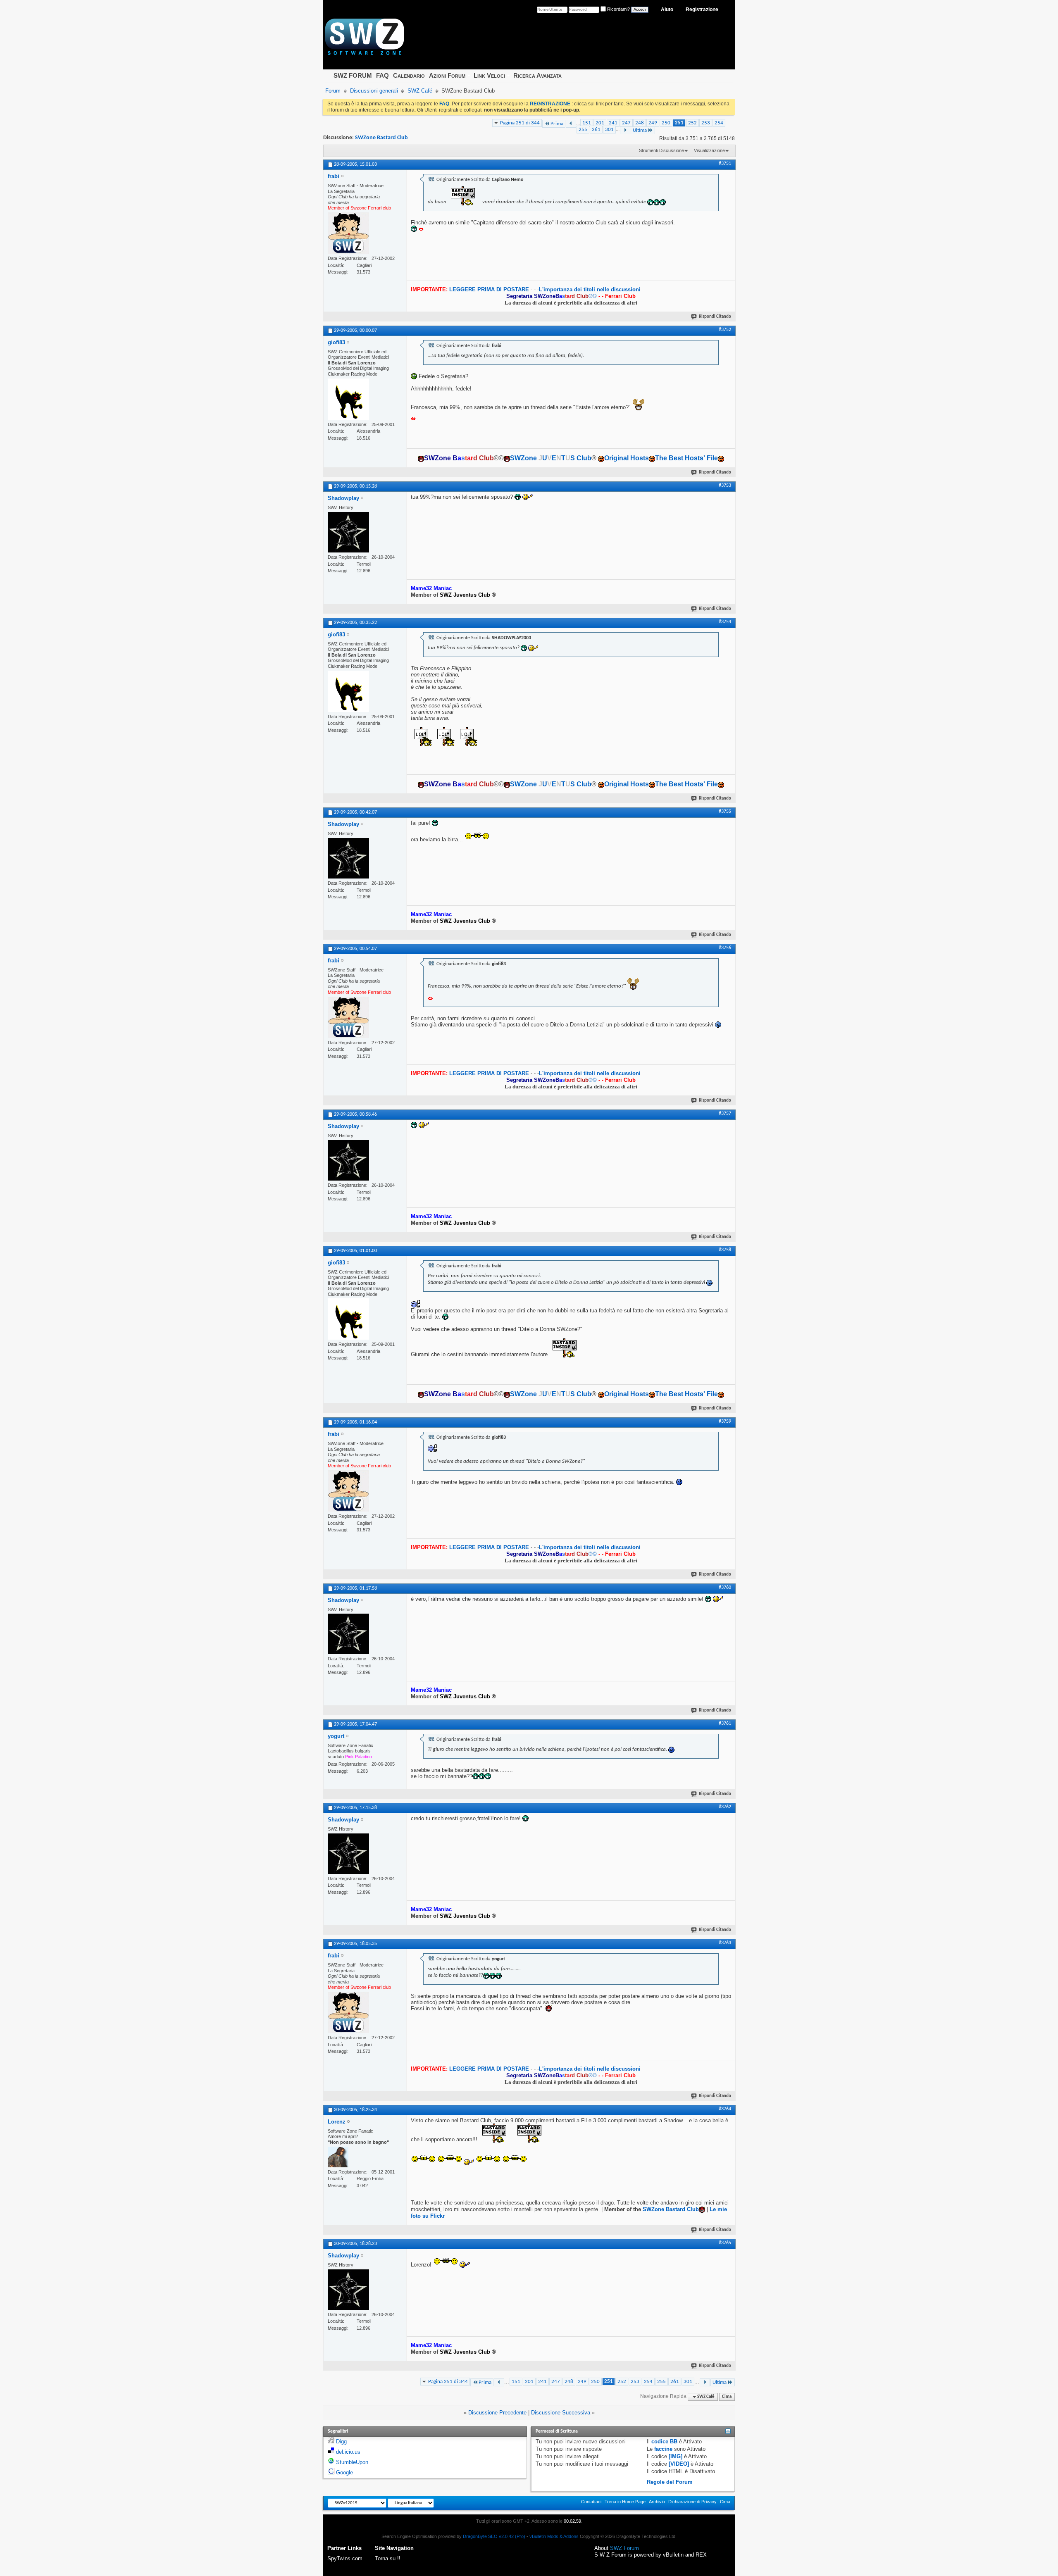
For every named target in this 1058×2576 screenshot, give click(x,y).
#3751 (725, 164)
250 (666, 123)
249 (653, 123)
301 (609, 130)
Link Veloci (489, 75)
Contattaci (591, 2502)
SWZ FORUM (353, 75)
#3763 (725, 1943)
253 (706, 123)
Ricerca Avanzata (537, 75)
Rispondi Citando (715, 317)
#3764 (725, 2109)
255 (583, 130)
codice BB (664, 2441)
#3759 (725, 1421)
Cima (727, 2397)
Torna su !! (388, 2558)
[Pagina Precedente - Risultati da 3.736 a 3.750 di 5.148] (571, 124)
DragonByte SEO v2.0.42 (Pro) (494, 2536)
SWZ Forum (624, 2548)
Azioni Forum (447, 75)
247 (626, 123)
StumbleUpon (352, 2462)
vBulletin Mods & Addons (554, 2536)
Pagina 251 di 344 (520, 123)
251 (679, 123)
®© (552, 296)
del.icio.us (348, 2452)
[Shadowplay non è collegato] (348, 532)
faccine (663, 2449)
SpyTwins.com (345, 2558)
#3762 (725, 1807)
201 (600, 123)
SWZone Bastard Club (381, 138)
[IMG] (676, 2456)
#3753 (725, 486)
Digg (341, 2441)
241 (613, 123)
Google (344, 2472)
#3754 (725, 622)
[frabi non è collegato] (348, 233)
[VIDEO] (679, 2464)
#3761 (725, 1724)
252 (692, 123)
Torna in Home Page (625, 2502)
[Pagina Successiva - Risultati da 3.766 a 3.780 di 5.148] (625, 130)
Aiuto (667, 10)
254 (719, 123)
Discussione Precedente (497, 2413)
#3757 (725, 1114)
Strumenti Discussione (661, 150)
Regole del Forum (670, 2482)
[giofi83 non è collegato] (348, 399)
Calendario (409, 75)
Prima (557, 124)
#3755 (725, 812)
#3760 (725, 1588)
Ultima (640, 130)
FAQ (382, 75)
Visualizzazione (709, 150)
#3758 (725, 1250)
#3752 (725, 330)
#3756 (725, 948)
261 (596, 130)
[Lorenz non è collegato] (338, 2157)
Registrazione (702, 10)
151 (587, 123)
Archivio (657, 2502)
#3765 (725, 2243)
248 (640, 123)
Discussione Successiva (561, 2413)
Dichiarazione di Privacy (692, 2502)
